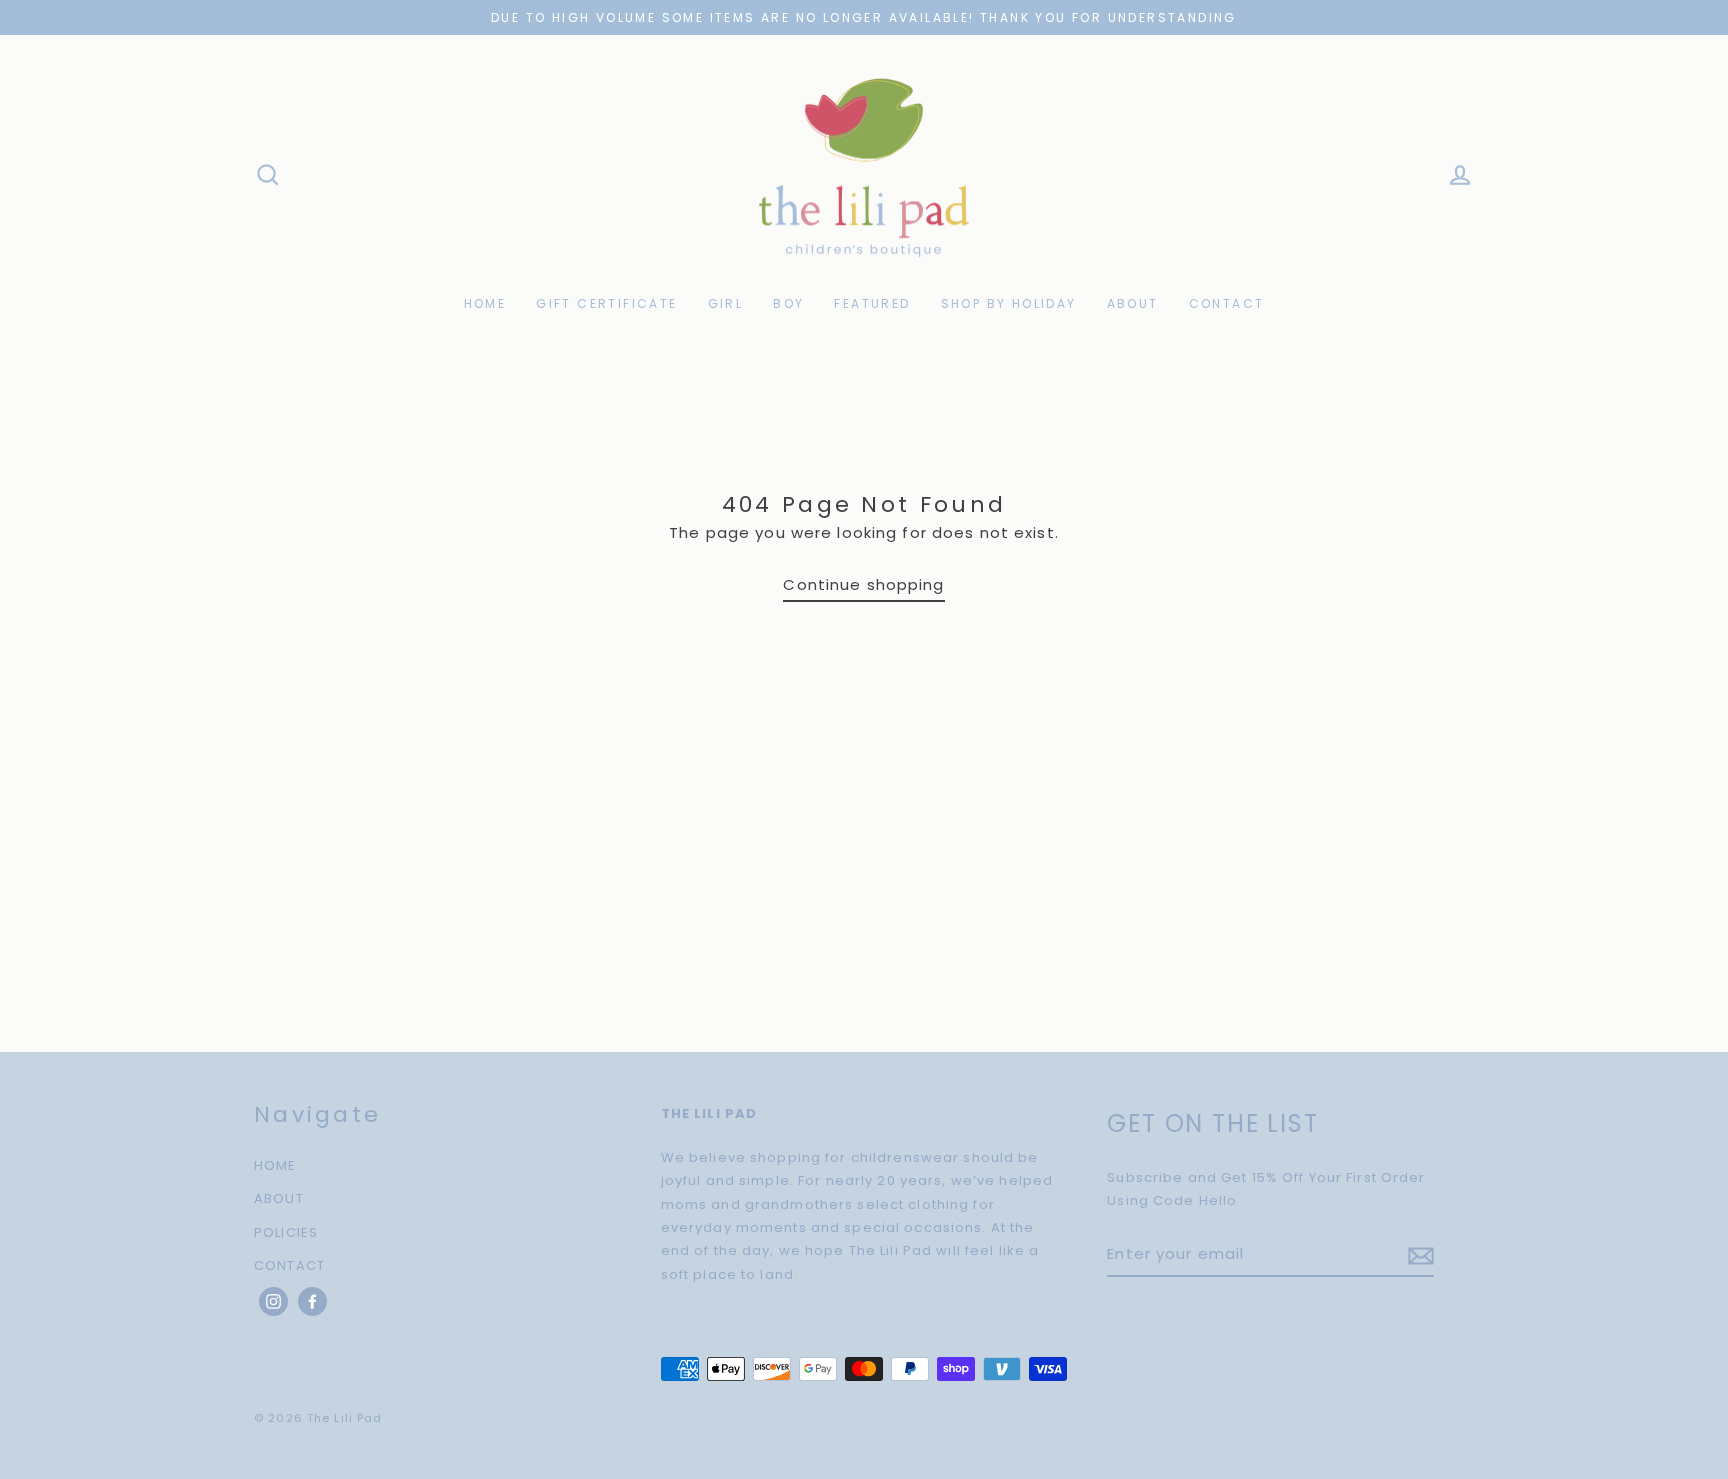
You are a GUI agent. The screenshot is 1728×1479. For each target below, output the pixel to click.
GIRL (726, 303)
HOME (485, 303)
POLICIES (286, 1232)
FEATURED (872, 303)
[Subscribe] (1418, 1254)
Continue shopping (863, 584)
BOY (788, 303)
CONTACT (1227, 303)
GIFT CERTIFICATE (606, 303)
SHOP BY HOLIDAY (1009, 303)
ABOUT (1133, 303)
